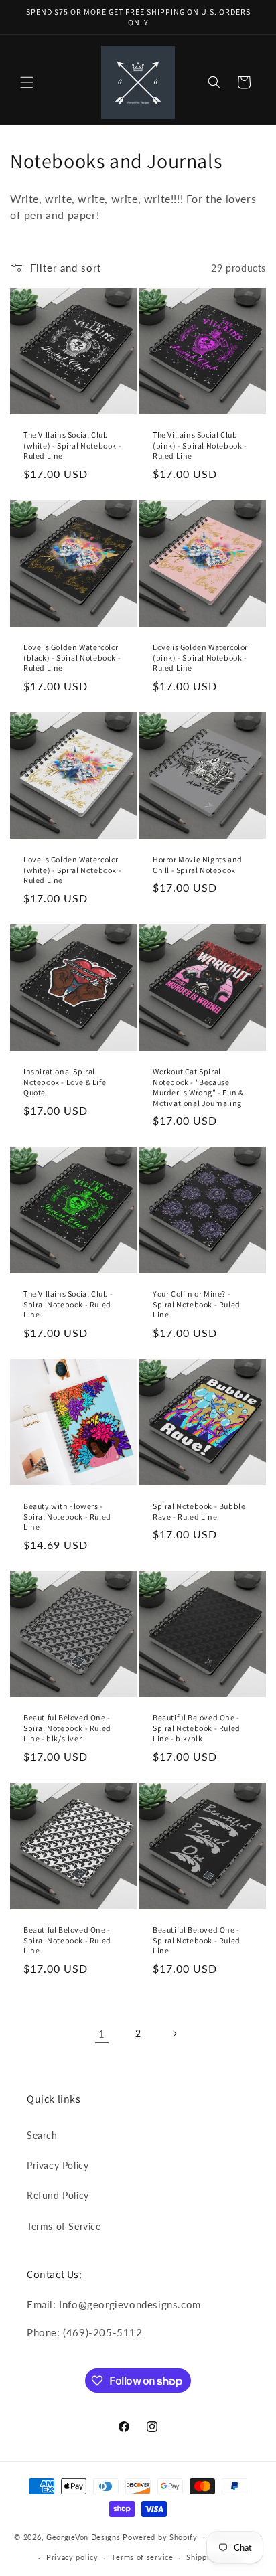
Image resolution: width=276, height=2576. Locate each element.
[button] (27, 82)
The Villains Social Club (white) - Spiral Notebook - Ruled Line (72, 445)
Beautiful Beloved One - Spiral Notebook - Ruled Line (67, 1940)
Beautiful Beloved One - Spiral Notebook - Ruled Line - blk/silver (67, 1728)
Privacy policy (72, 2557)
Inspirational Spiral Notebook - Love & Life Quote (65, 1082)
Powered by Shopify (160, 2536)
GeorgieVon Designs (83, 2536)
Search (42, 2135)
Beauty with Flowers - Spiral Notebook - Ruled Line (67, 1516)
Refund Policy (58, 2195)
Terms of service (142, 2557)
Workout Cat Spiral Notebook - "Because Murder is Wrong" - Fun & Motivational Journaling (198, 1087)
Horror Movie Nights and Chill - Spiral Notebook (198, 865)
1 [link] (102, 2034)
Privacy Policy (58, 2165)
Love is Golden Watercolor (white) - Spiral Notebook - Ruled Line (72, 870)
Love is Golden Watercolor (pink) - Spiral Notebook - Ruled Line (200, 657)
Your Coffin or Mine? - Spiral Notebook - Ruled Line (197, 1304)
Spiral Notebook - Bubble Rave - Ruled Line (199, 1511)
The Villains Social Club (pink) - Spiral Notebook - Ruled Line (200, 445)
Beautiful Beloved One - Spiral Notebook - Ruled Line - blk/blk (197, 1728)
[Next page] (174, 2034)
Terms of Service (64, 2226)
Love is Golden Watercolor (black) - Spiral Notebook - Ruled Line (72, 657)
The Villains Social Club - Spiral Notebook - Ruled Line (68, 1304)
